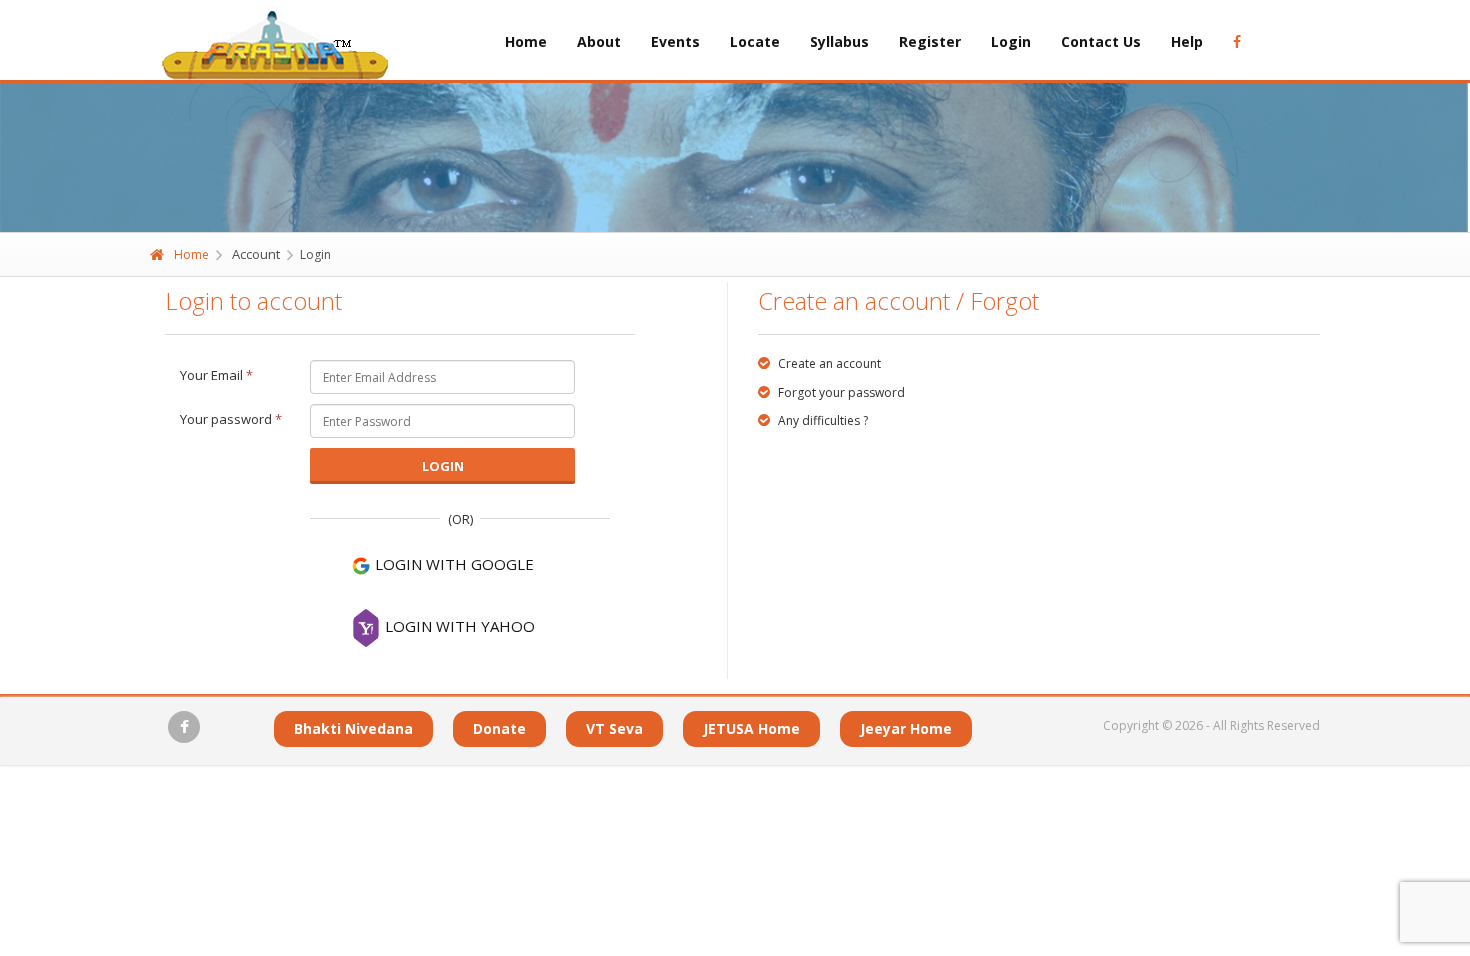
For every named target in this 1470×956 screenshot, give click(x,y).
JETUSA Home (751, 728)
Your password (231, 419)
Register (930, 41)
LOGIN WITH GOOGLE (452, 564)
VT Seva (614, 728)
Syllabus (839, 41)
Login (1011, 41)
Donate (499, 728)
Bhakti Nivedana (353, 728)
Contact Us (1101, 41)
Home (526, 41)
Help (1187, 41)
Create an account (828, 363)
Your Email (216, 375)
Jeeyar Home (906, 728)
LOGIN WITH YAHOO (458, 626)
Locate (755, 41)
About (599, 41)
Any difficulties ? (821, 420)
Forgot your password (840, 392)
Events (675, 41)
